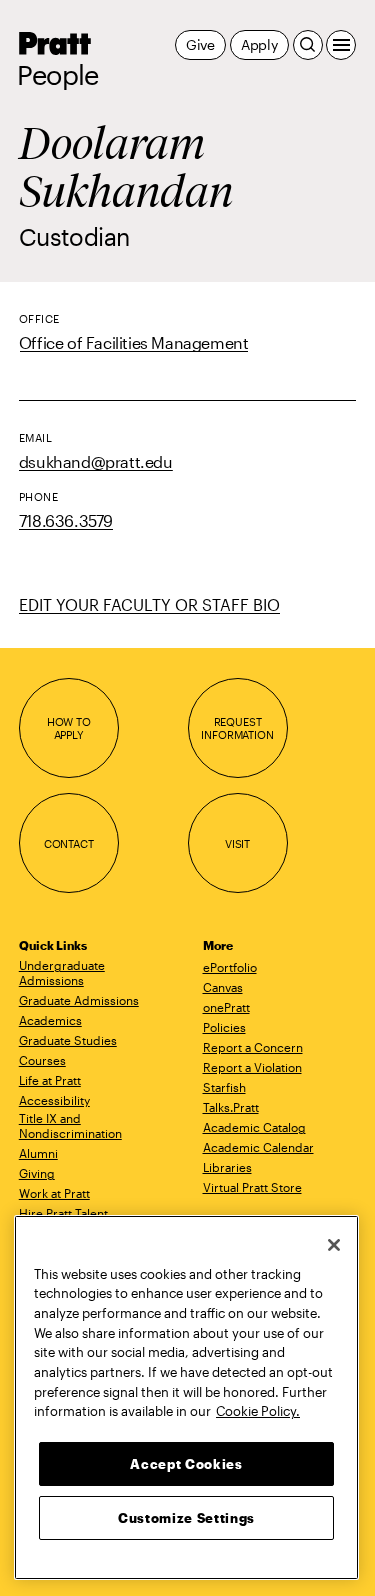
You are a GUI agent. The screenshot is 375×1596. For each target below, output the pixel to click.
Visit (237, 843)
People (58, 75)
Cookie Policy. (258, 1411)
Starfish (224, 1087)
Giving (37, 1173)
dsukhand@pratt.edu (96, 461)
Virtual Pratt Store (252, 1187)
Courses (42, 1060)
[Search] (308, 45)
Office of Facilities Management (134, 342)
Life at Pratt (50, 1080)
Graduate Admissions (79, 1000)
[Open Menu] (341, 45)
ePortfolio (230, 967)
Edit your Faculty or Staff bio (149, 604)
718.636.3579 (66, 520)
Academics (50, 1020)
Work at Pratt (54, 1193)
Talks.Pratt (231, 1107)
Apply (259, 44)
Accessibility (54, 1100)
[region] (186, 1397)
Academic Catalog (254, 1127)
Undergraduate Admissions (62, 972)
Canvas (223, 987)
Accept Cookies (186, 1464)
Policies (224, 1027)
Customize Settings (186, 1518)
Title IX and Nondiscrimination (70, 1125)
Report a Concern (253, 1047)
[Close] (334, 1245)
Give (200, 44)
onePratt (226, 1007)
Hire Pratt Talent (63, 1213)
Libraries (227, 1167)
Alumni (38, 1153)
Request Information (237, 728)
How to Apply (69, 728)
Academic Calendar (258, 1147)
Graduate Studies (68, 1040)
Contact (69, 843)
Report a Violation (252, 1067)
